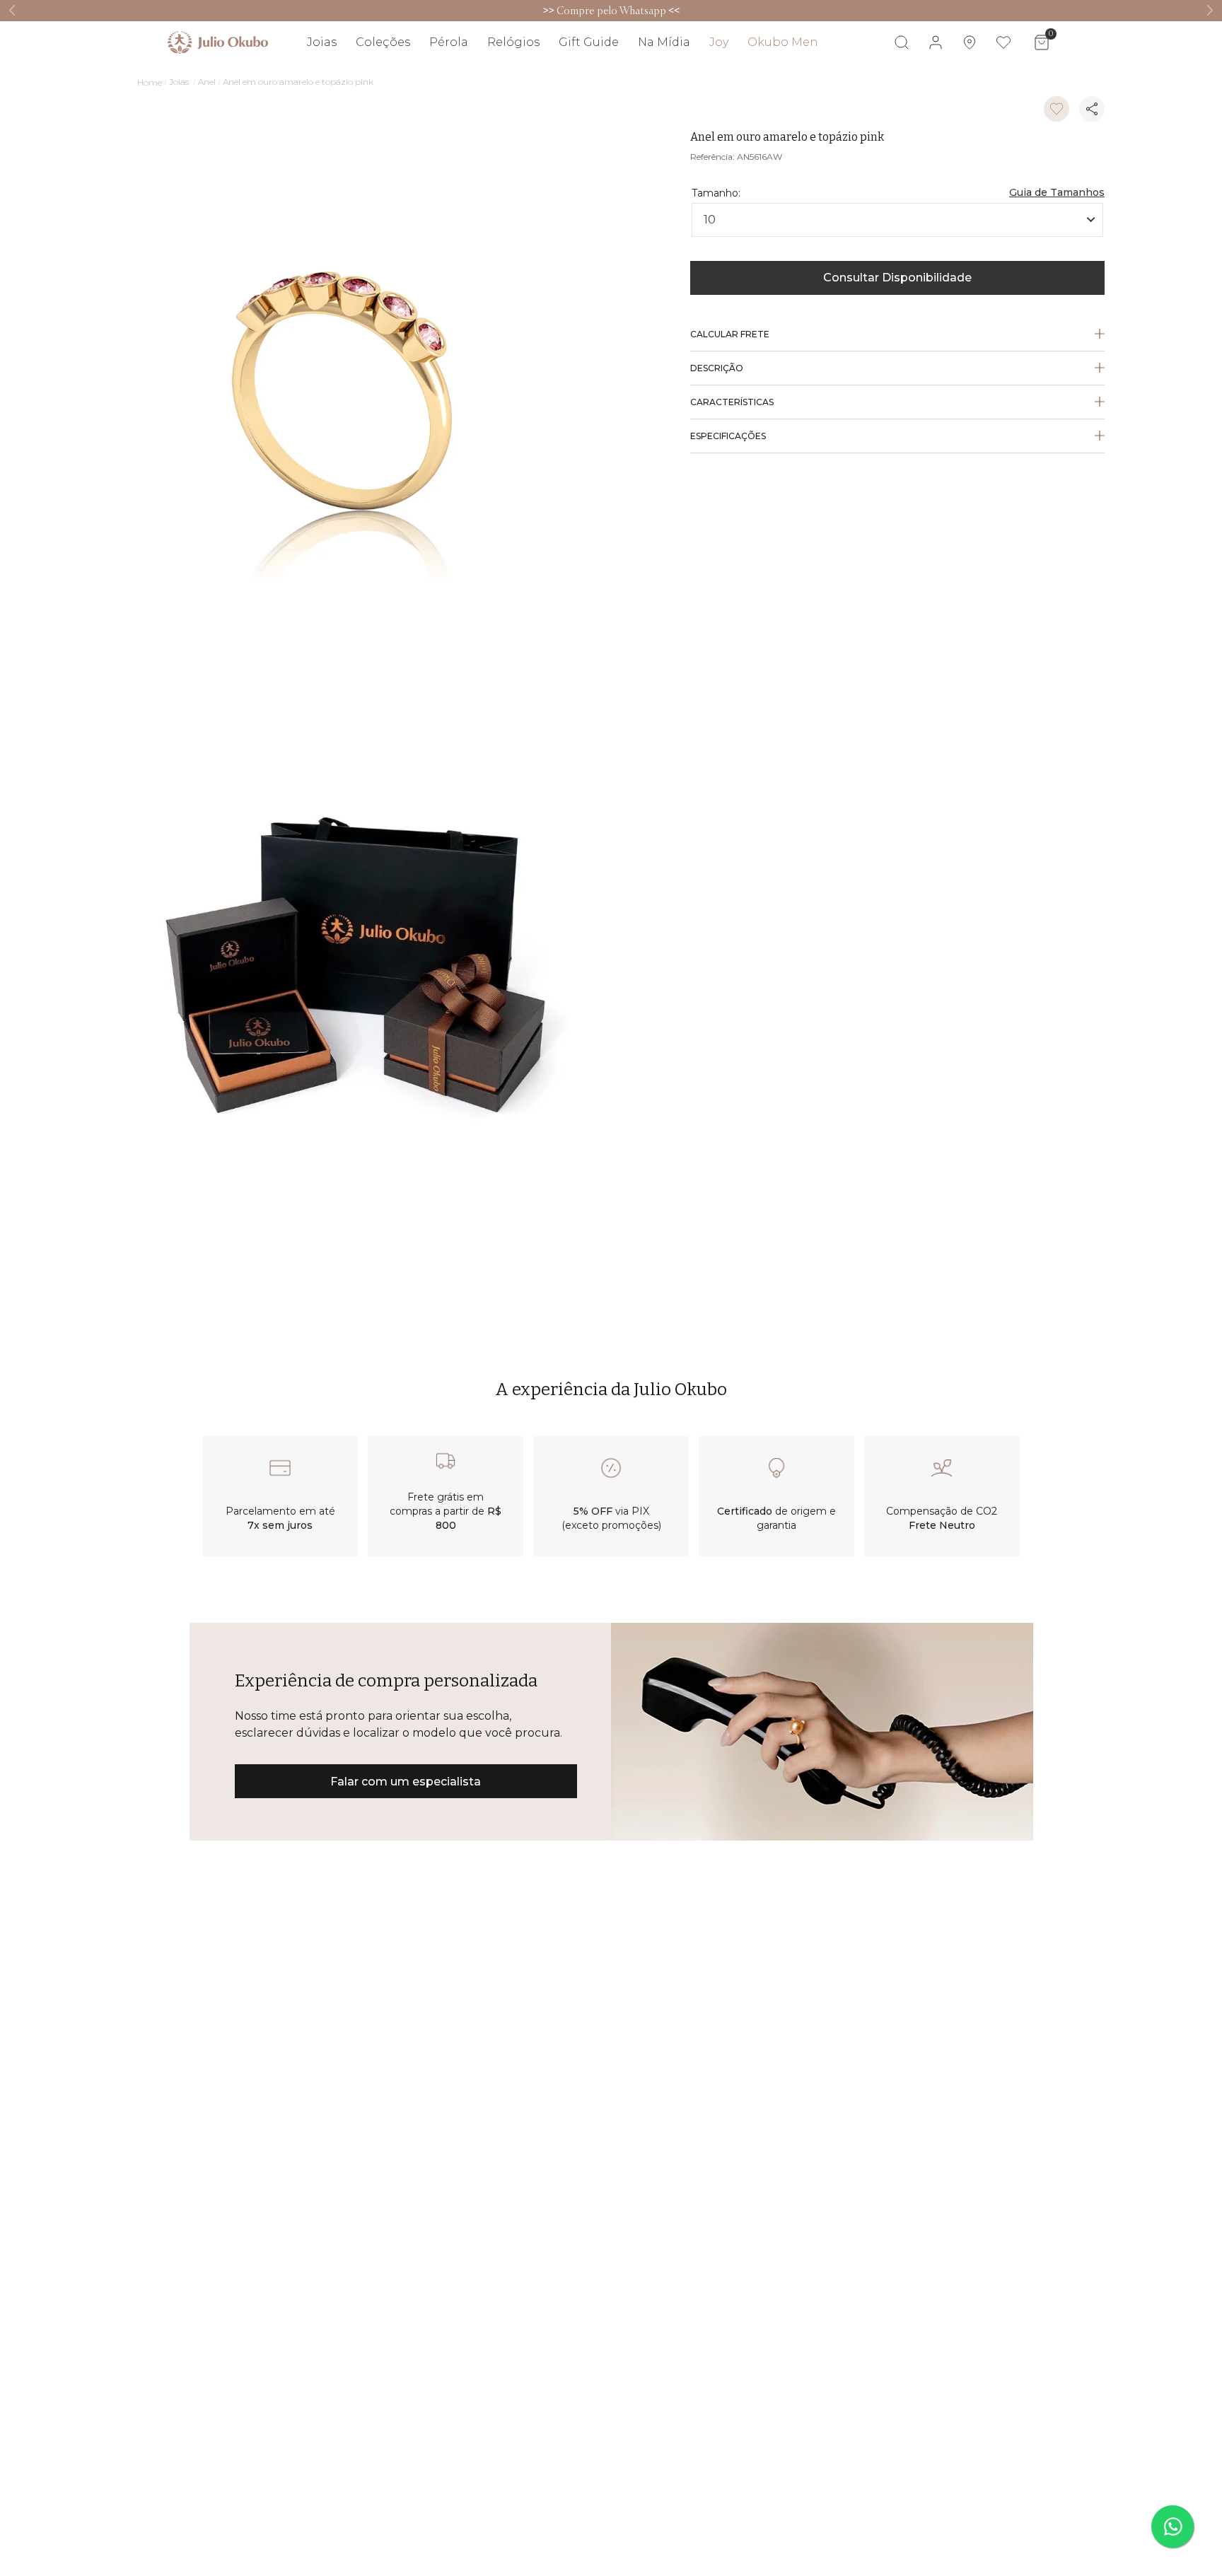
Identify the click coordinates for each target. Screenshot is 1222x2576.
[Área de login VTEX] (936, 42)
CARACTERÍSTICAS (732, 402)
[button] (1057, 181)
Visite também (1022, 83)
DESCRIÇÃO (717, 368)
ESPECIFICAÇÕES (728, 436)
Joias (179, 82)
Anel (207, 82)
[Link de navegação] (218, 42)
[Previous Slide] (12, 10)
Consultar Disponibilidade (897, 278)
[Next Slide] (1210, 10)
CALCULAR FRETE (730, 334)
